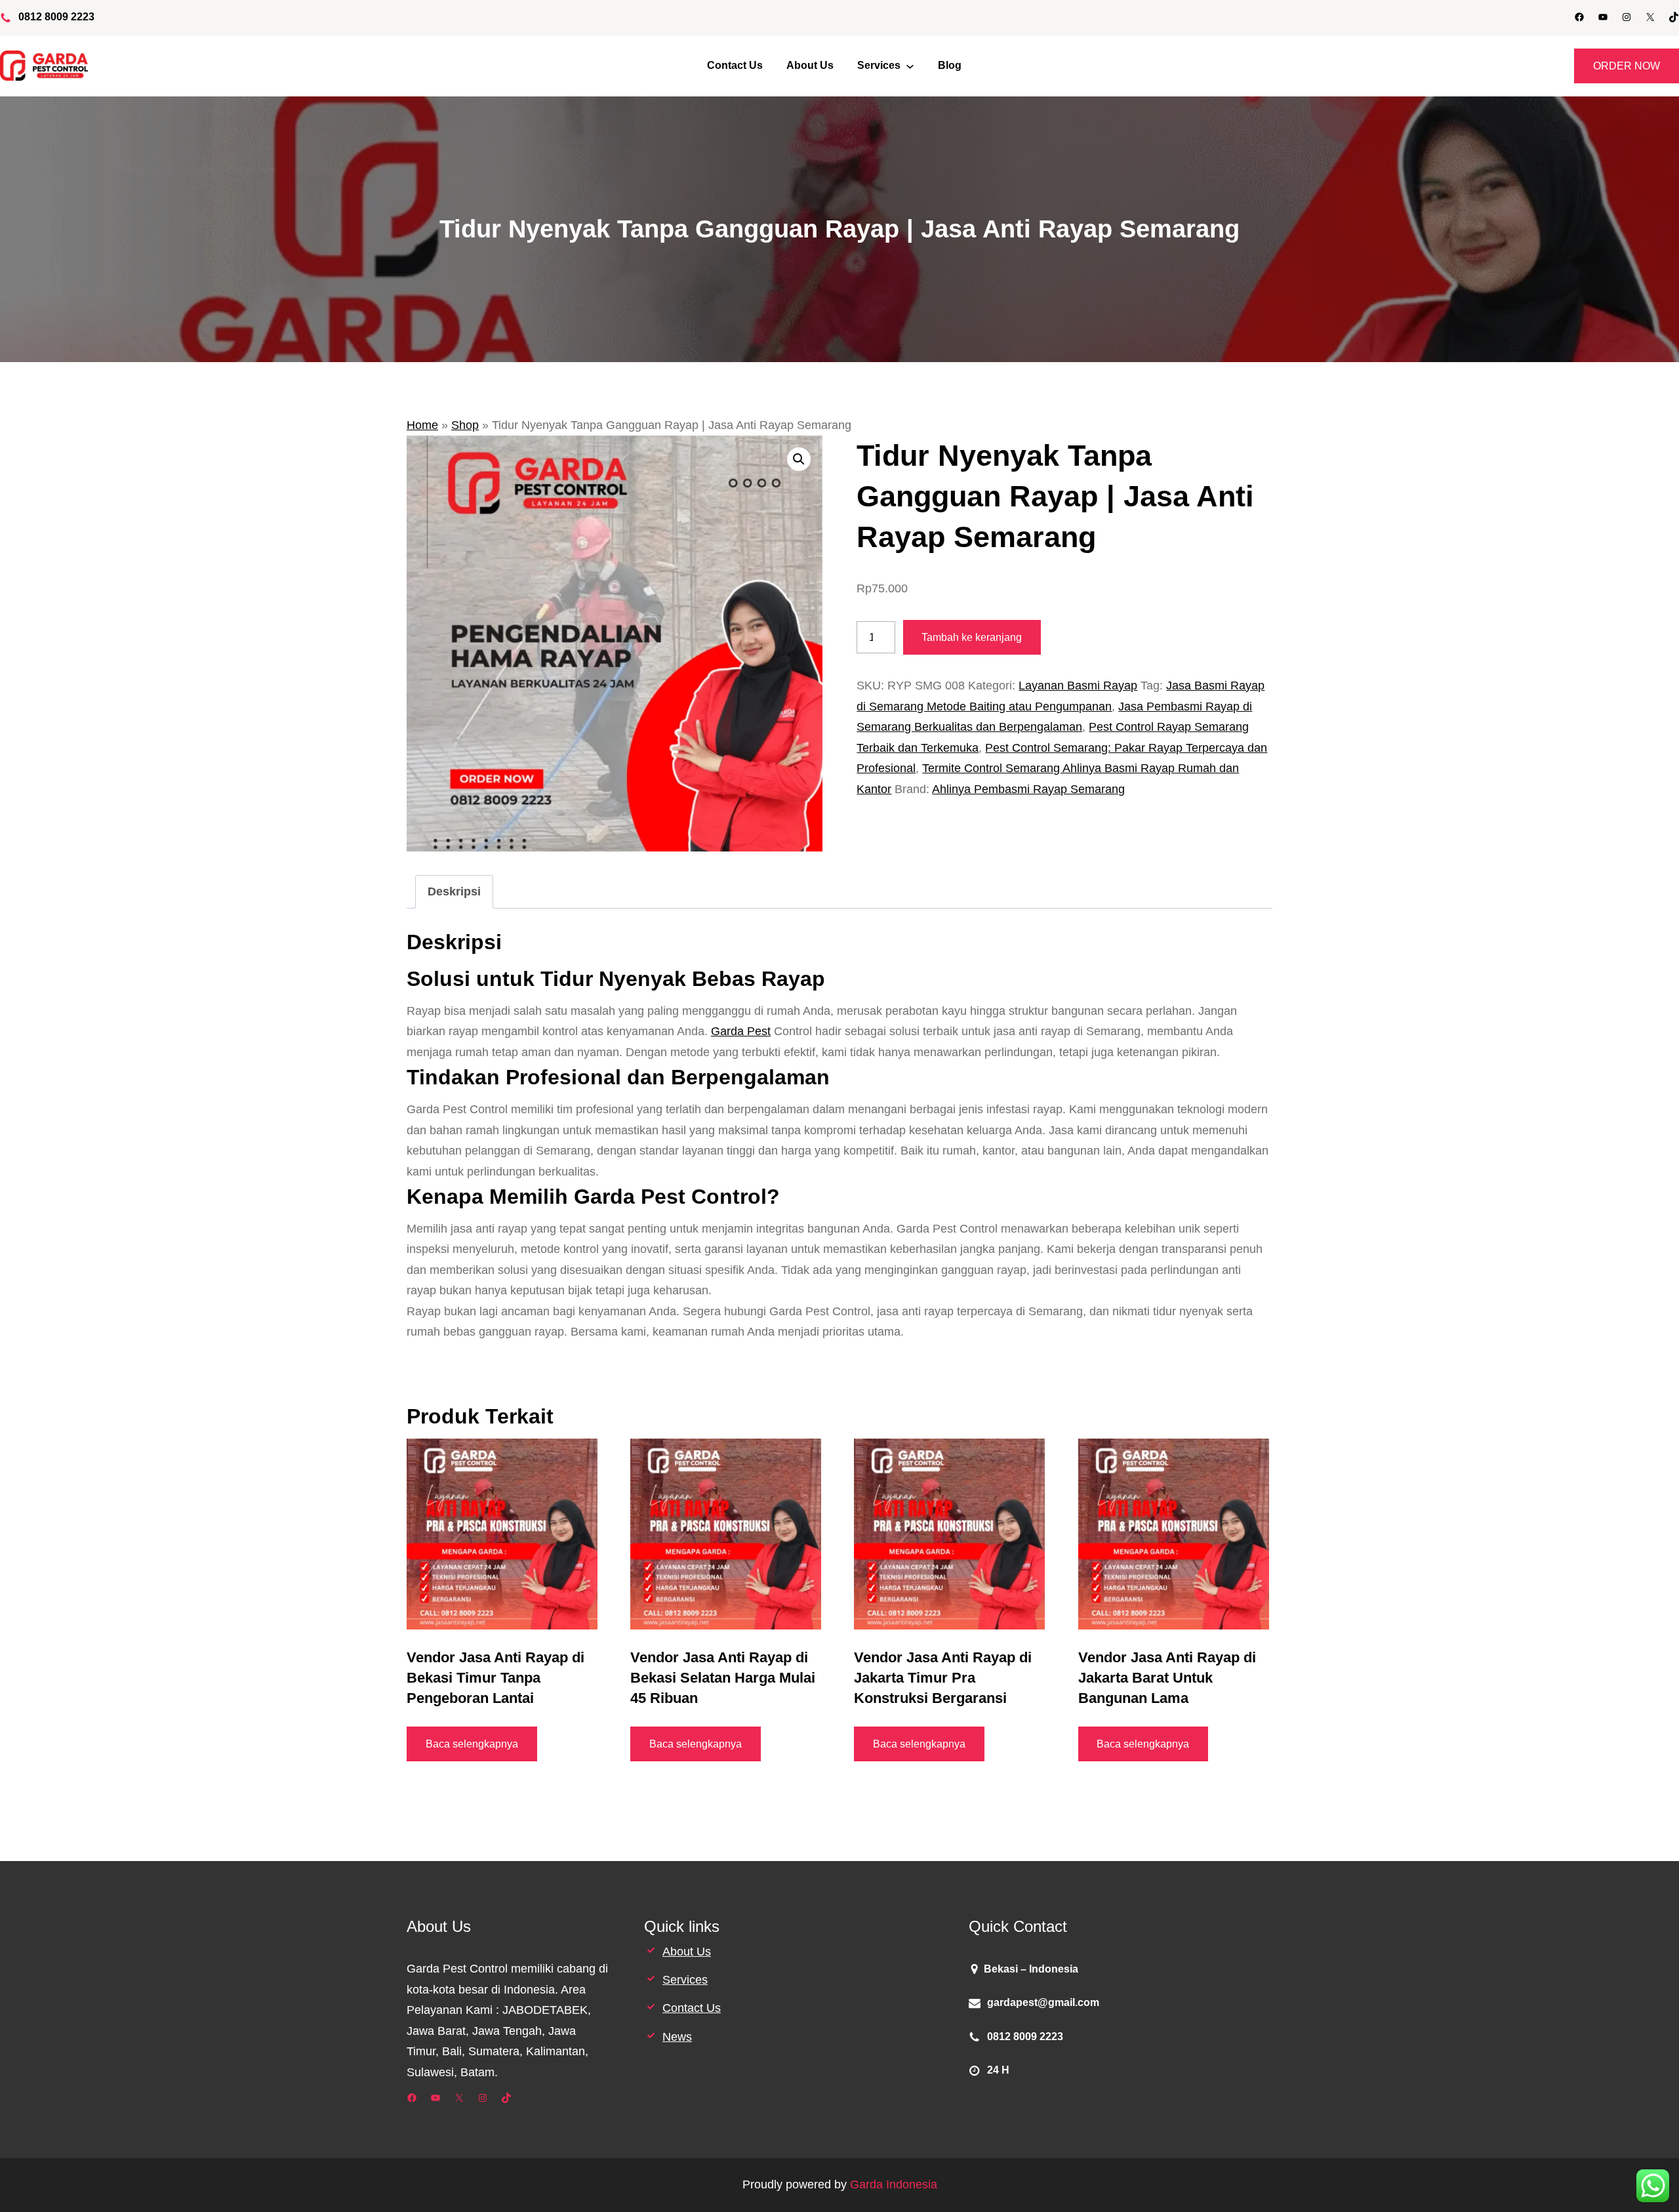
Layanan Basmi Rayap (1078, 686)
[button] (799, 459)
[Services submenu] (910, 66)
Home (422, 425)
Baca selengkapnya (472, 1744)
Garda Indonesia (894, 2184)
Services (685, 1980)
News (677, 2037)
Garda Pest (741, 1031)
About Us (687, 1952)
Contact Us (692, 2008)
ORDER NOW (1627, 66)
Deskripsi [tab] (454, 891)
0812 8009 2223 (56, 17)
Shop (465, 425)
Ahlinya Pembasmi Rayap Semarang (1028, 789)
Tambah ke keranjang (972, 637)
